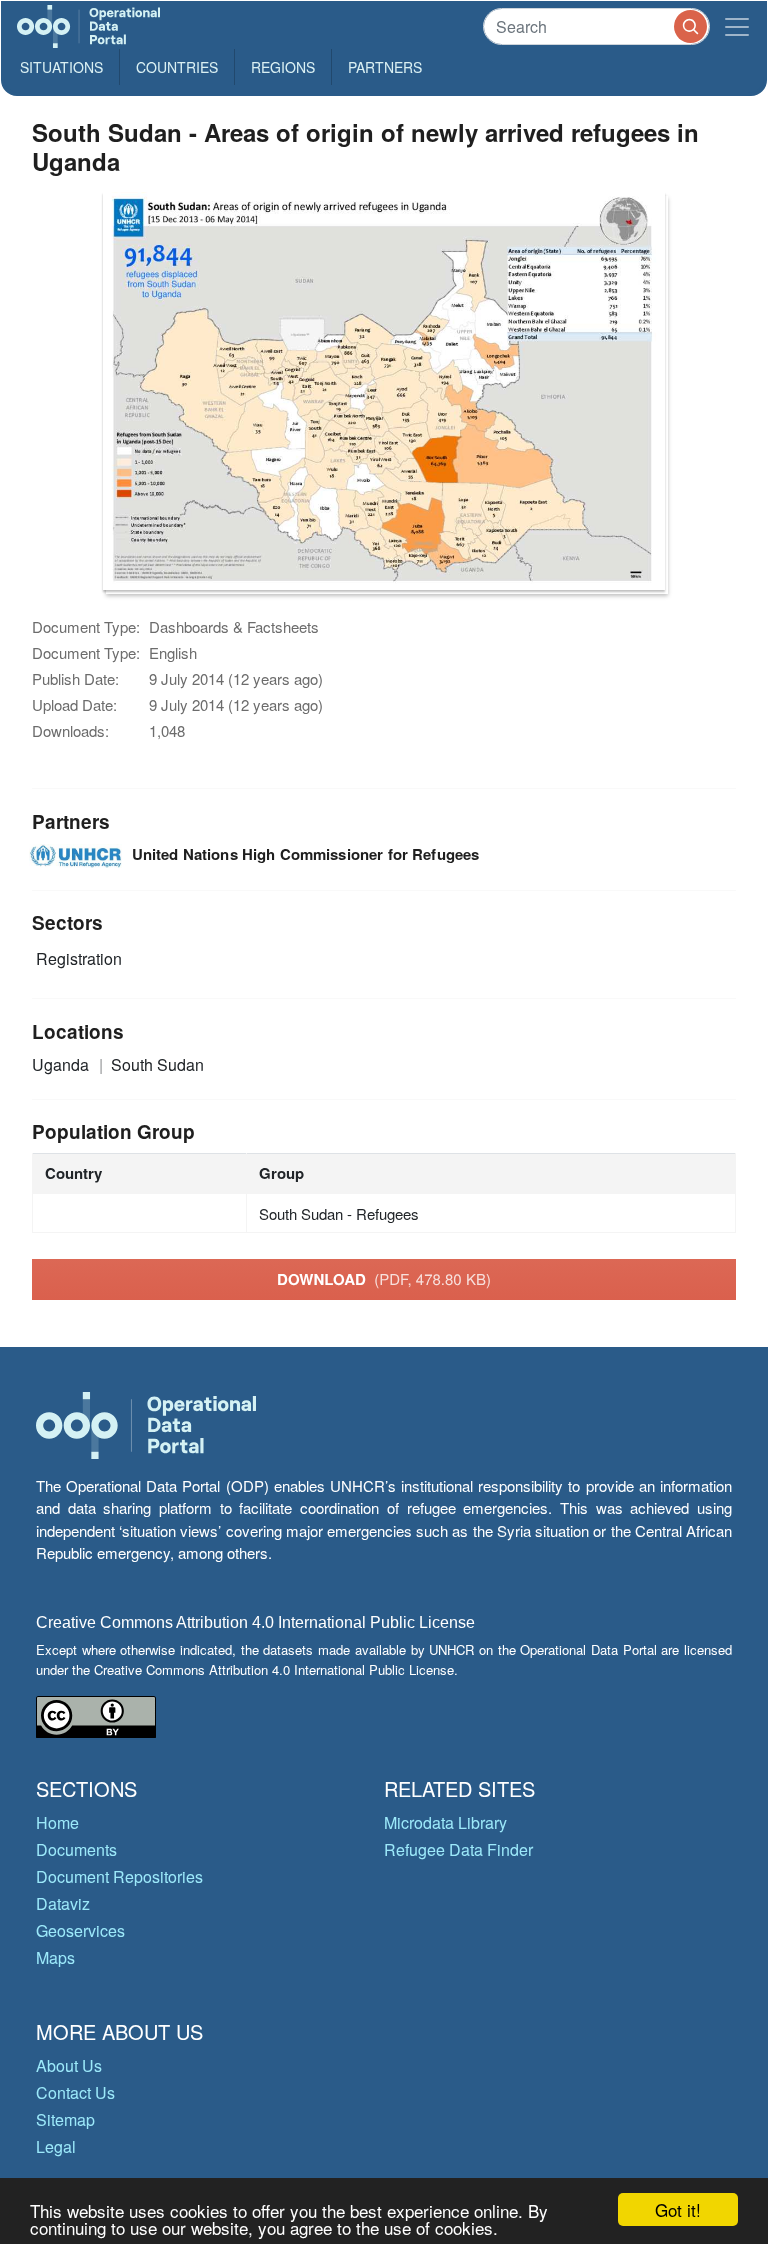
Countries (177, 67)
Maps (55, 1957)
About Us (69, 2065)
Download (384, 1279)
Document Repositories (119, 1876)
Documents (76, 1849)
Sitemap (65, 2119)
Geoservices (80, 1930)
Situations (61, 67)
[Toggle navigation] (737, 26)
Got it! (678, 2209)
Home (57, 1822)
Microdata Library (445, 1822)
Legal (56, 2146)
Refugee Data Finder (458, 1849)
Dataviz (63, 1903)
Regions (283, 67)
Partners (385, 67)
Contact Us (75, 2092)
